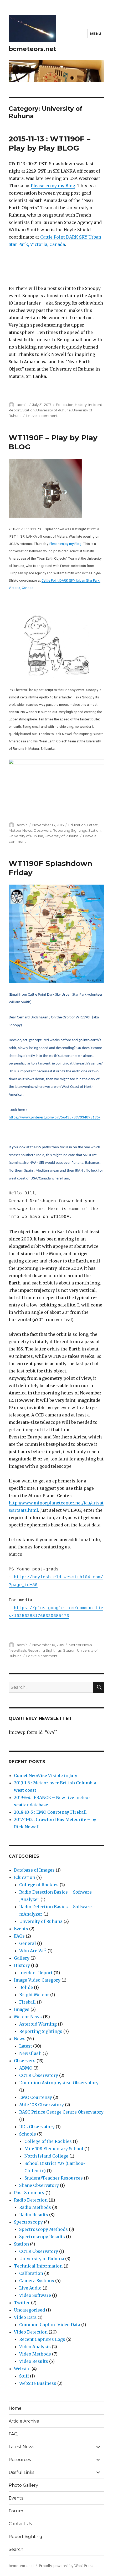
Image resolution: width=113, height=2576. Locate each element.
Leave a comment (42, 416)
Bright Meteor (34, 1995)
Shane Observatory (39, 2185)
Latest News (21, 2447)
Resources (20, 2460)
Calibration (31, 2273)
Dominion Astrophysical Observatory (59, 2083)
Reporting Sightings (70, 830)
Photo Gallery (23, 2485)
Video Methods (35, 2354)
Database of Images (34, 1870)
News (20, 2039)
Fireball (27, 2002)
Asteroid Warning (38, 2024)
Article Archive (24, 2421)
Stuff (24, 2376)
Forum (16, 2511)
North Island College (46, 2156)
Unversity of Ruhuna (61, 836)
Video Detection (31, 2332)
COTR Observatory (39, 2075)
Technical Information (38, 2266)
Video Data (25, 2317)
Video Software (35, 2295)
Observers (42, 830)
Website (22, 2369)
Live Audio (30, 2288)
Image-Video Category (37, 1980)
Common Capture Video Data (50, 2325)
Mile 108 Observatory (42, 2105)
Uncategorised (29, 2310)
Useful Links (21, 2472)
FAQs (19, 1936)
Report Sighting (25, 2537)
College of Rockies (39, 1885)
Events (21, 1929)
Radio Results (34, 2215)
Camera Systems (37, 2281)
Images (22, 2009)
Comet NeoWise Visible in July (46, 1775)
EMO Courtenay (36, 2097)
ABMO (26, 2068)
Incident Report (36, 1973)
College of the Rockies (48, 2141)
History (81, 405)
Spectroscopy (28, 2222)
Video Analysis (35, 2347)
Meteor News (20, 830)
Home (15, 2408)
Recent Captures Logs (42, 2339)
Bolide (26, 1987)
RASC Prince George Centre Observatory (61, 2112)
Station (29, 410)
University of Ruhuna (53, 410)
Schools (28, 2134)
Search (16, 2549)
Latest (93, 825)
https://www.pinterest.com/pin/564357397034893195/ (55, 1118)
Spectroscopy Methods (43, 2229)
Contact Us (20, 2524)
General (28, 1943)
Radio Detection (31, 2200)
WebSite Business (38, 2383)
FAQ (13, 2434)
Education (65, 405)
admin (22, 405)
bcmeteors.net (32, 49)
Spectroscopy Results (42, 2237)
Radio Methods (35, 2207)
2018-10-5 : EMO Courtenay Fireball (50, 1812)
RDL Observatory (37, 2127)
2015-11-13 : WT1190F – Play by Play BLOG (50, 143)
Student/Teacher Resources (54, 2178)
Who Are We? (33, 1951)
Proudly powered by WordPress (66, 2566)
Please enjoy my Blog (53, 186)
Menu (96, 34)
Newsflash (17, 1650)
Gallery (22, 1958)
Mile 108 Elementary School (54, 2149)
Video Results (34, 2361)
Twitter (22, 2303)
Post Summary (29, 2193)
